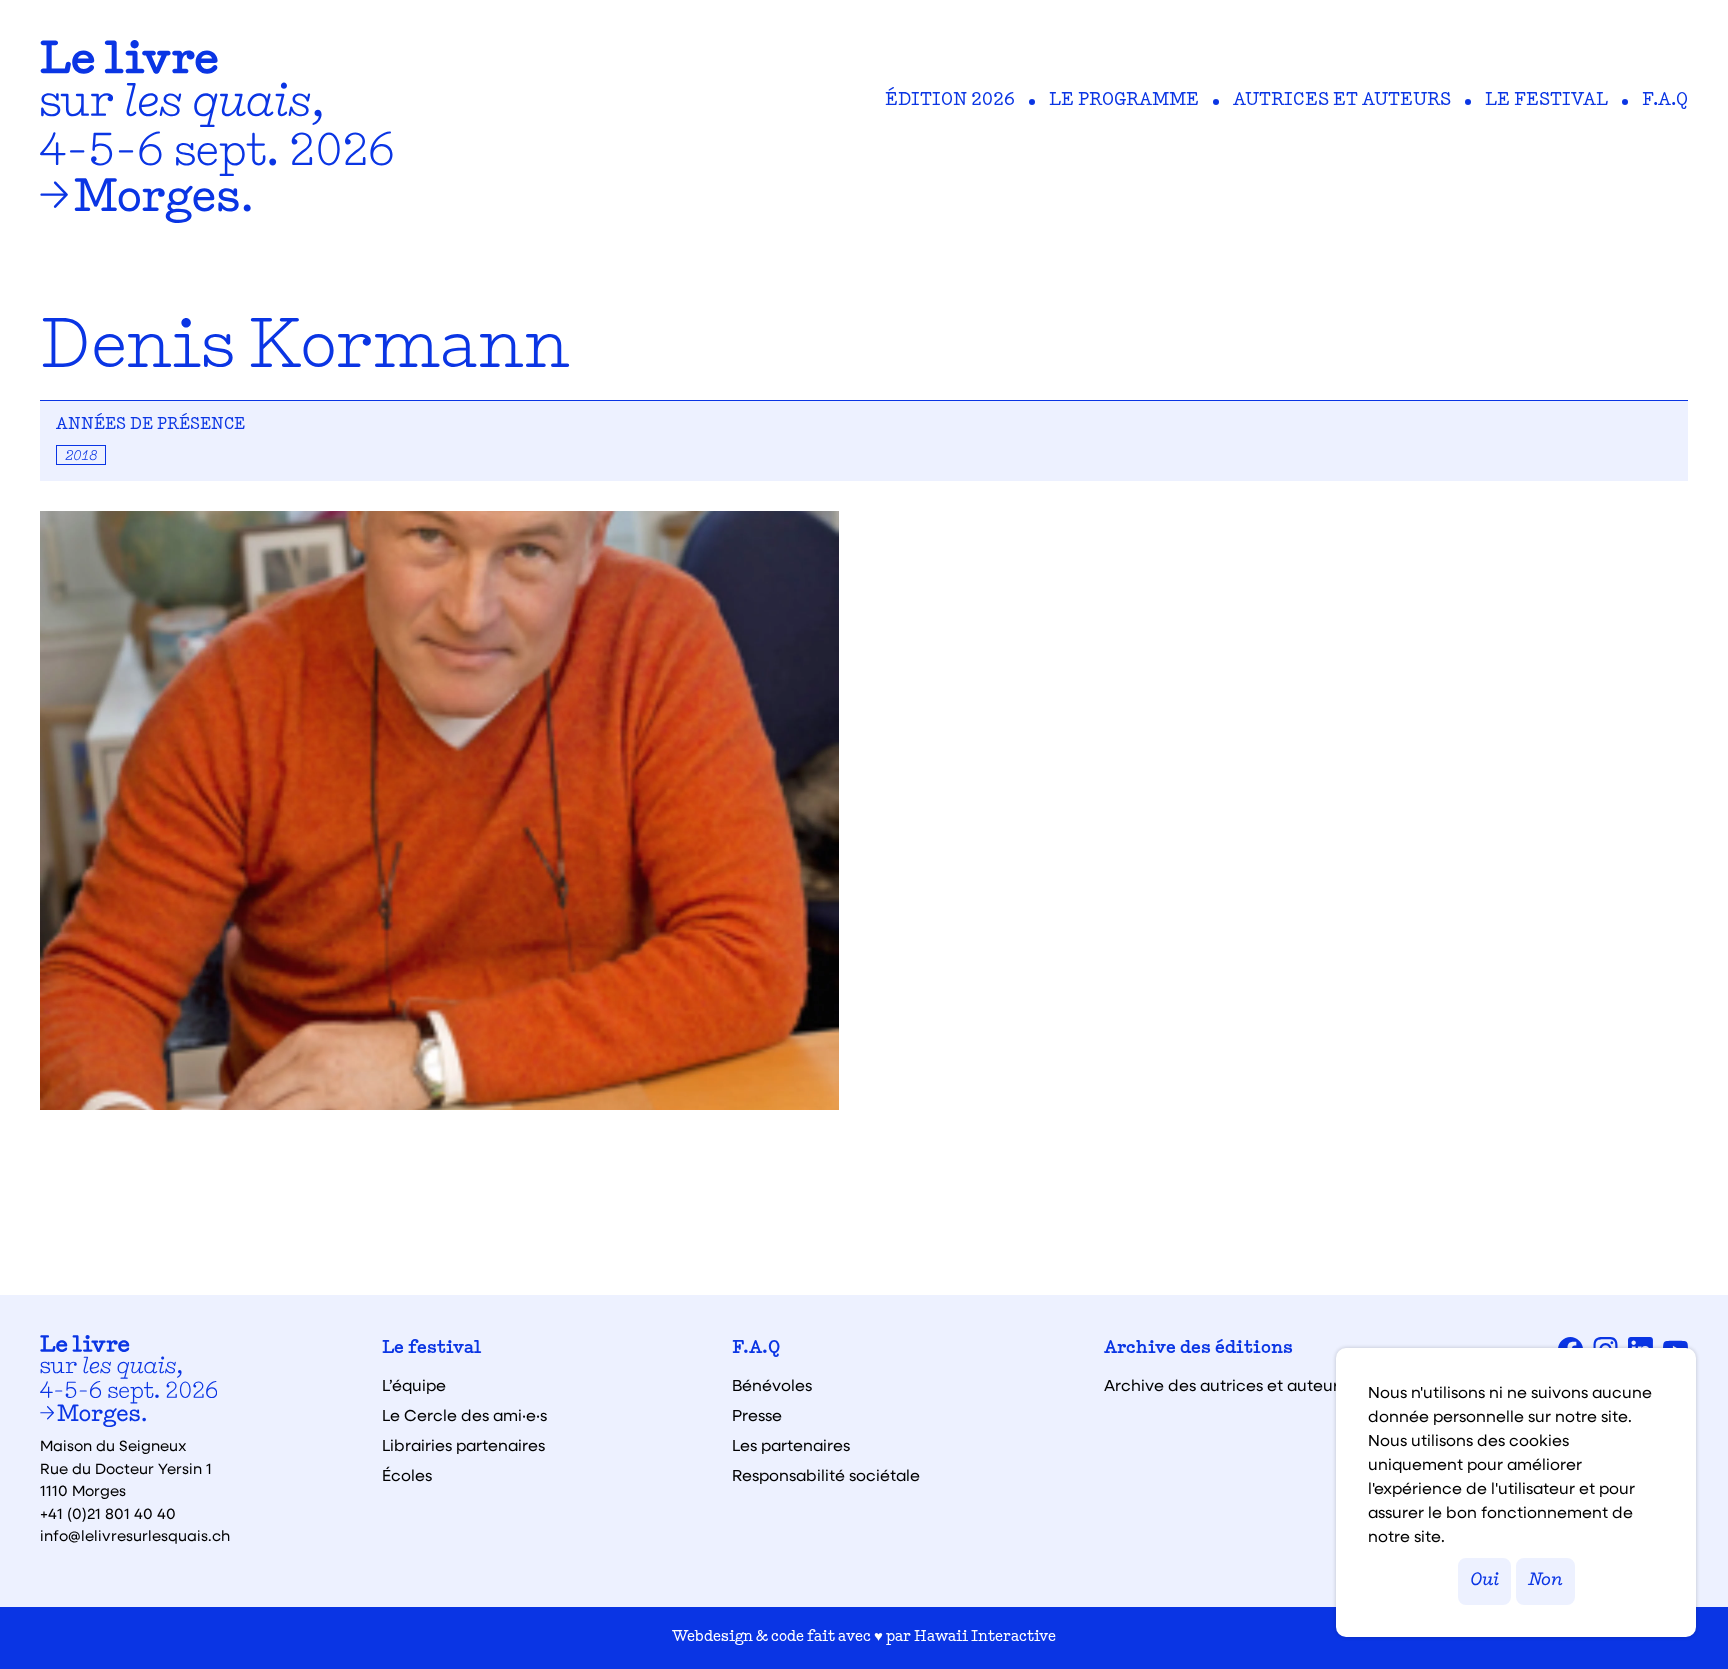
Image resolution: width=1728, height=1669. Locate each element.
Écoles (407, 1475)
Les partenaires (791, 1445)
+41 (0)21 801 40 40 (108, 1513)
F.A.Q (1665, 101)
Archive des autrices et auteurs (1225, 1385)
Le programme (1124, 101)
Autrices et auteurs (1342, 101)
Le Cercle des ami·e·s (464, 1415)
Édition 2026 (950, 101)
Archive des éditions (1198, 1349)
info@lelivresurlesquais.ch (135, 1535)
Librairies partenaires (463, 1445)
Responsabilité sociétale (826, 1475)
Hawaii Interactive (985, 1637)
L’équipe (414, 1385)
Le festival (1546, 101)
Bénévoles (772, 1385)
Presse (757, 1415)
